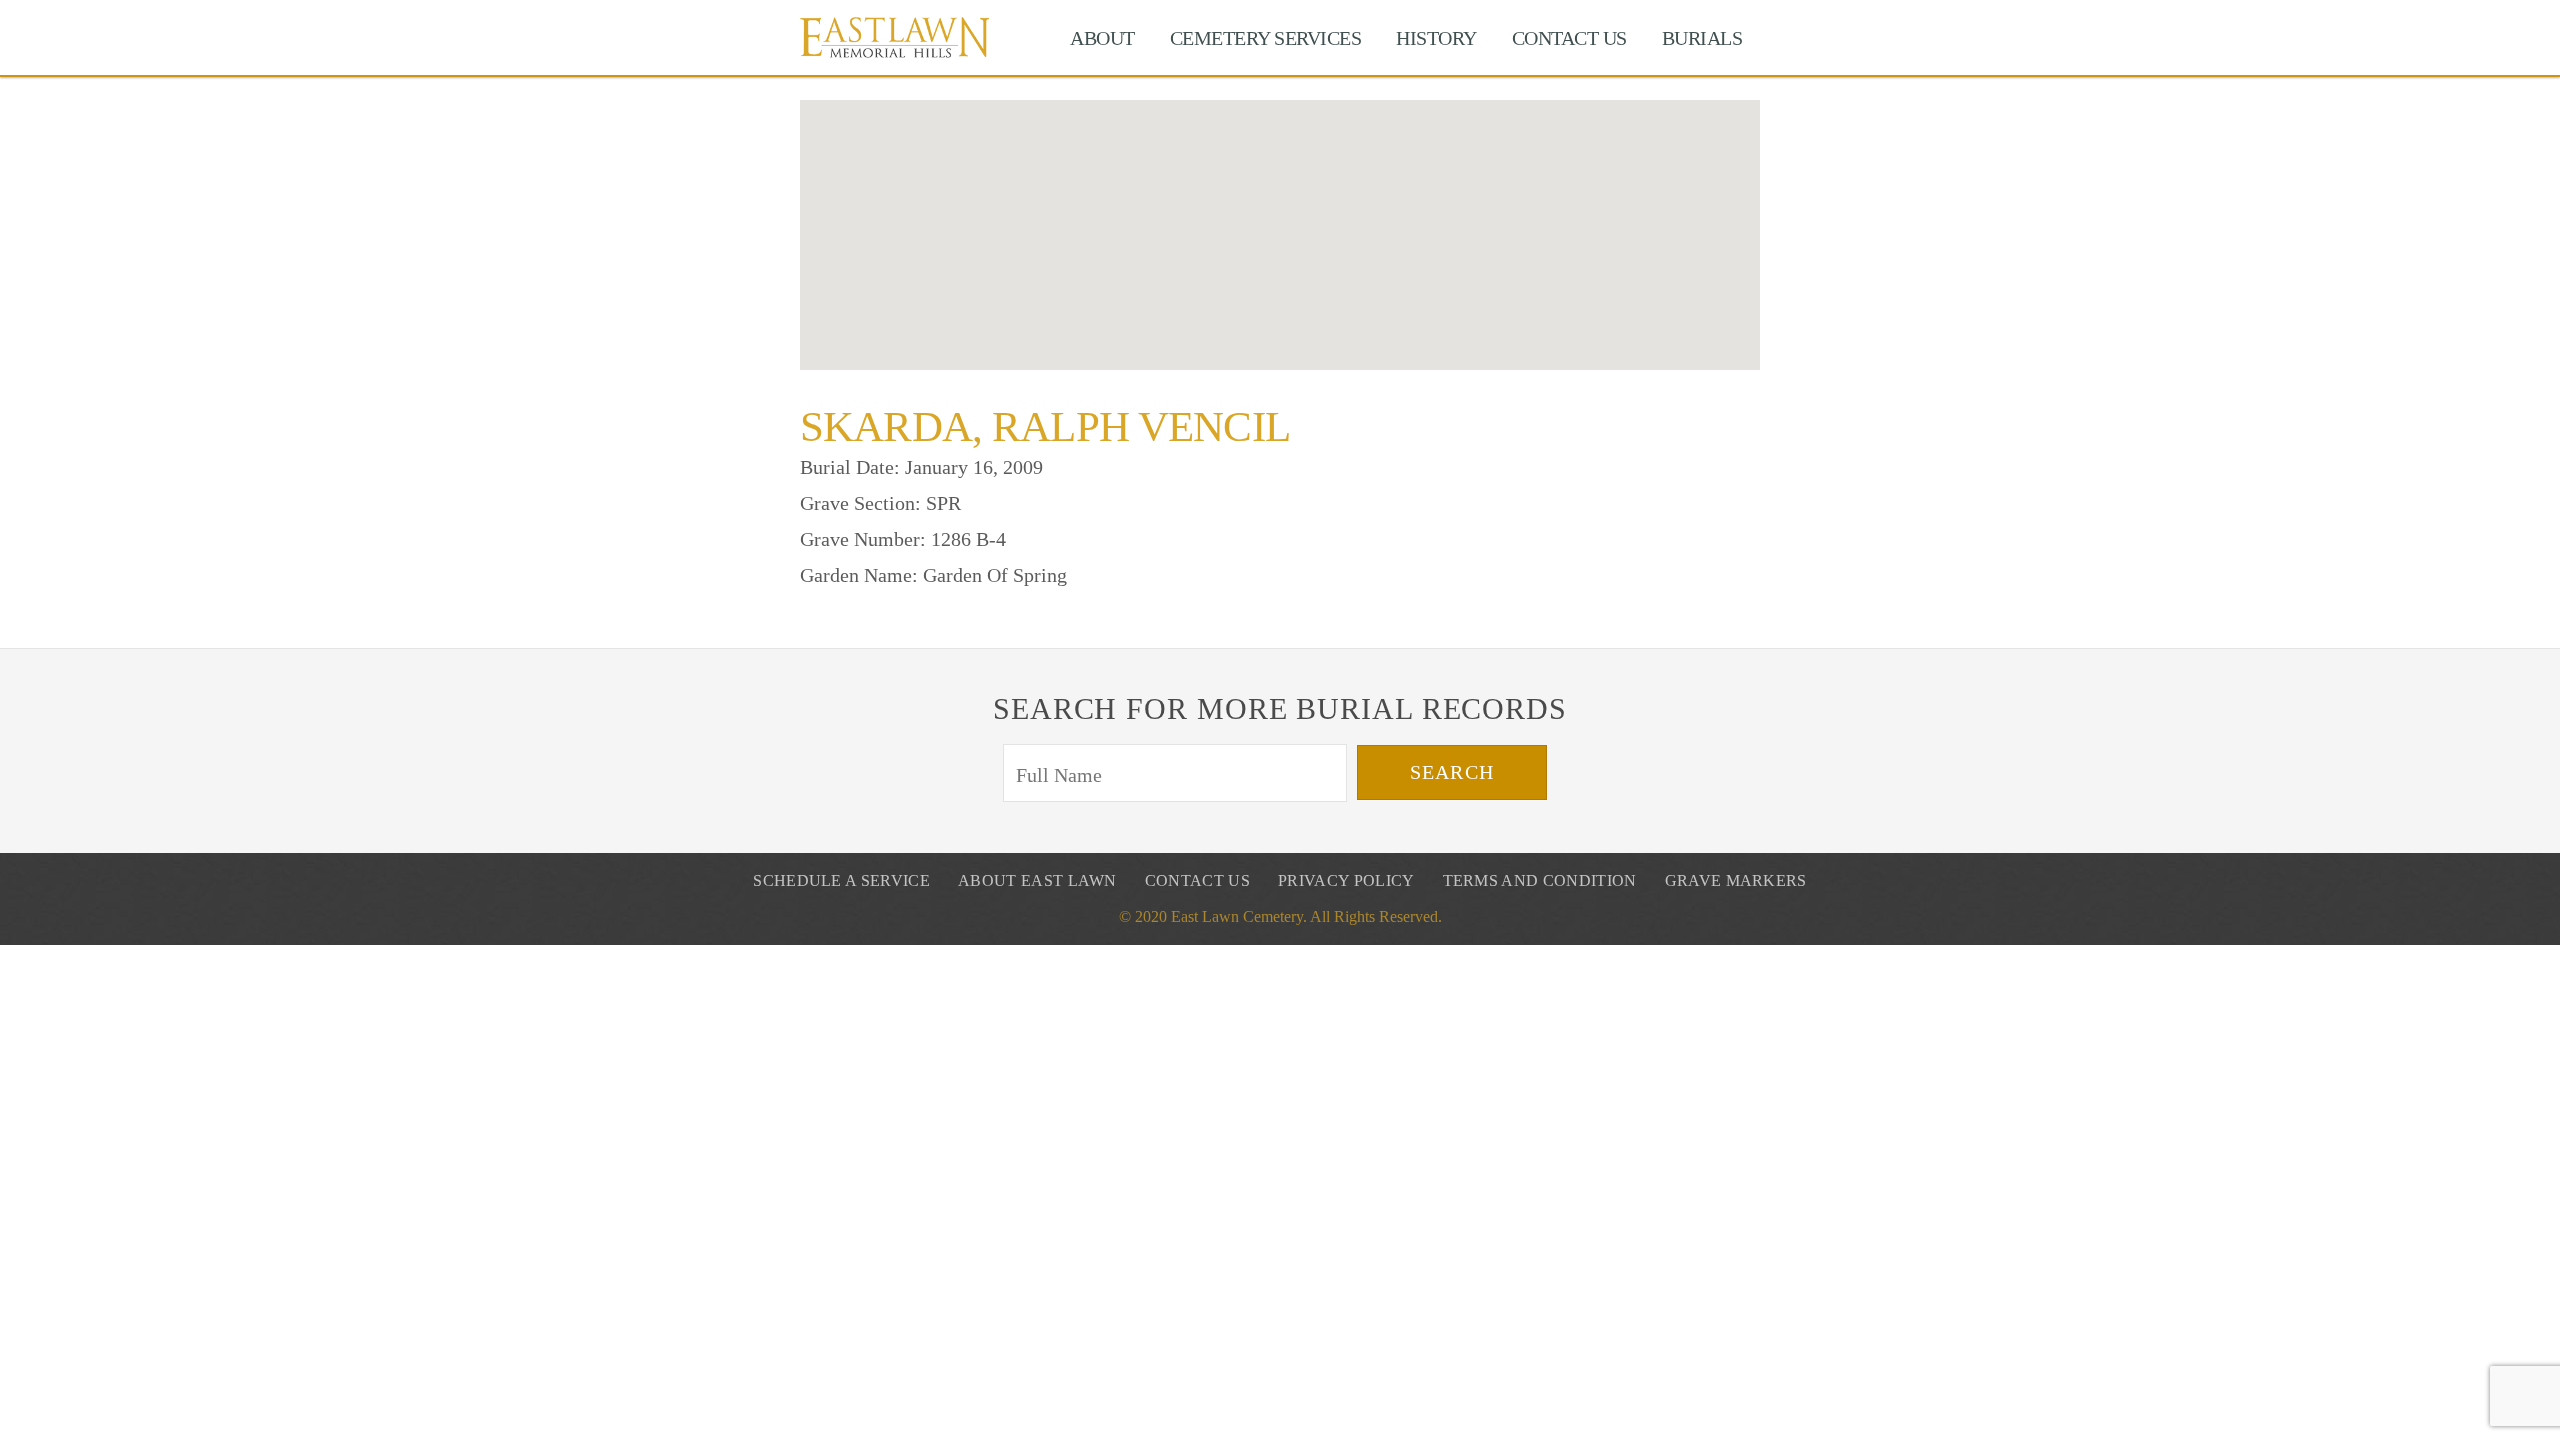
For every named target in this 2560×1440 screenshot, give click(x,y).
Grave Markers (1736, 880)
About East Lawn (1037, 880)
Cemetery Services (1266, 38)
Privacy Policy (1346, 880)
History (1436, 38)
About (1102, 38)
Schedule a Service (841, 880)
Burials (1702, 38)
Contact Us (1569, 38)
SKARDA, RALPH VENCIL (1045, 426)
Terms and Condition (1540, 880)
